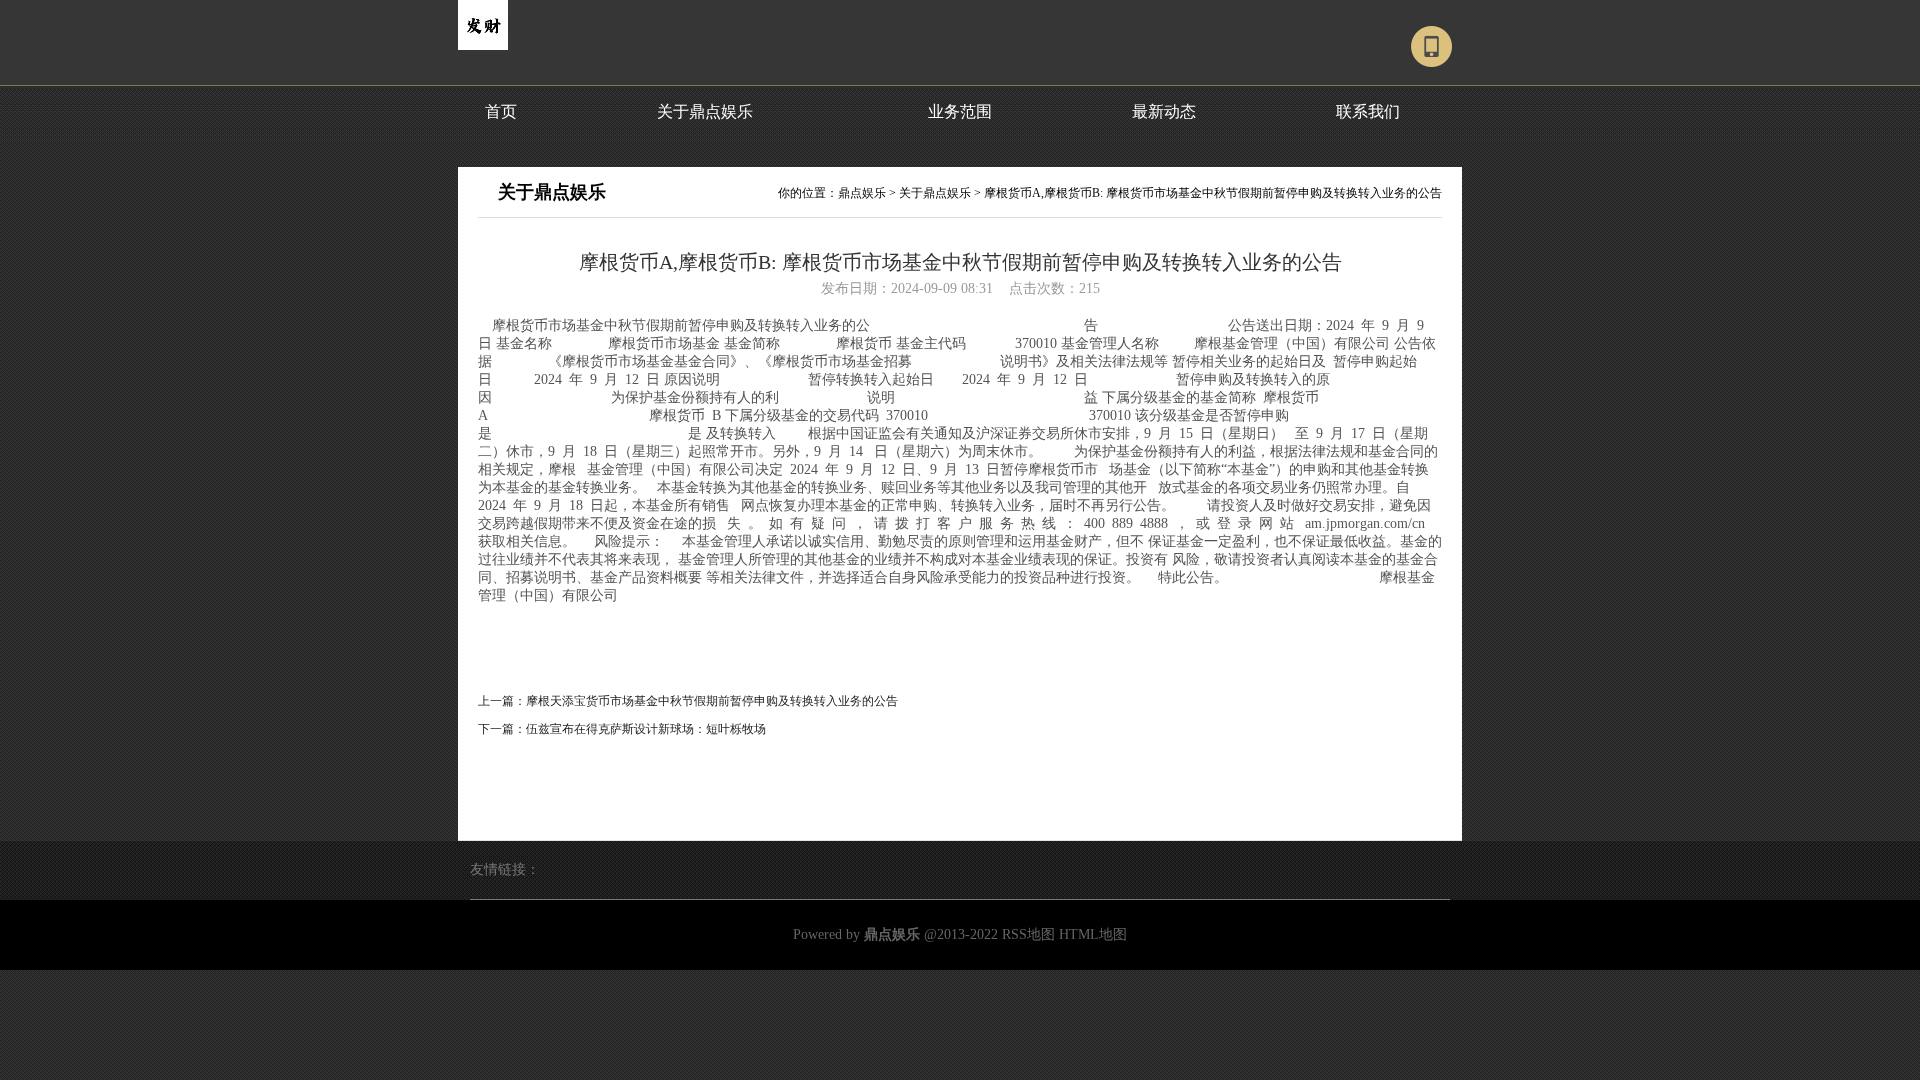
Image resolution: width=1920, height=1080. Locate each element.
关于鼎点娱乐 (705, 111)
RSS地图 (1028, 934)
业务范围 (960, 111)
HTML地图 (1093, 934)
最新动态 (1164, 111)
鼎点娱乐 (862, 193)
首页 (501, 111)
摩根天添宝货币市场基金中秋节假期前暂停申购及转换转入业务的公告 (712, 701)
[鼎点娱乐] (483, 46)
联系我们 (1368, 111)
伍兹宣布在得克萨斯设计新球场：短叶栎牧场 (646, 729)
